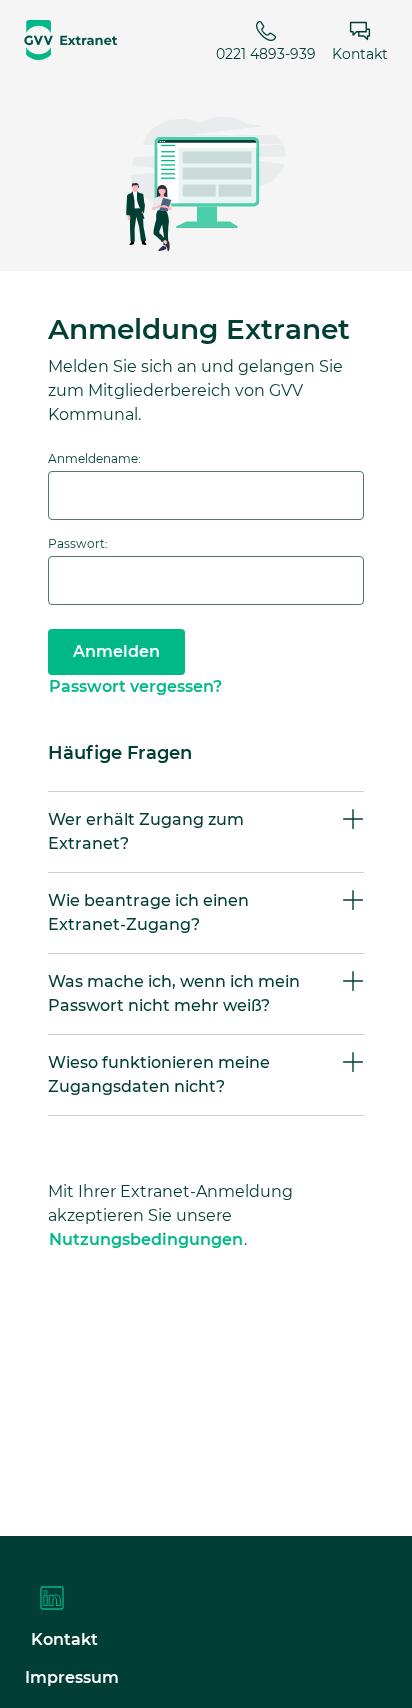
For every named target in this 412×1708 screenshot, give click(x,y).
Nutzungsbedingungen (146, 1239)
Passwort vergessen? (135, 686)
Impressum (72, 1677)
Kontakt (360, 53)
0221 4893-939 (266, 53)
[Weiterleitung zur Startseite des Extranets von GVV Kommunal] (71, 40)
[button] (206, 832)
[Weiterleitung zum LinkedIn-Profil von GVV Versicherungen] (52, 1603)
